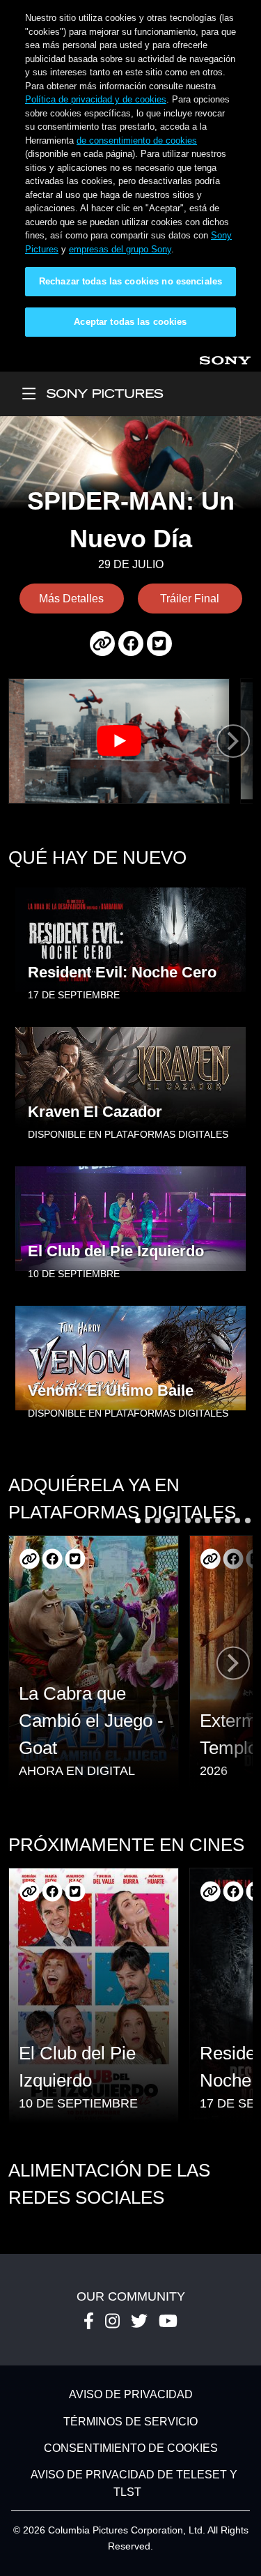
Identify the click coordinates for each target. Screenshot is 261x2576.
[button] (138, 1521)
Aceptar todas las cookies (130, 322)
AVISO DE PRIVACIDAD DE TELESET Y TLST (134, 2484)
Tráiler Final (190, 599)
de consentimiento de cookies (137, 140)
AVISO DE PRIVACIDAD (131, 2395)
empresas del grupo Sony (120, 249)
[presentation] (233, 741)
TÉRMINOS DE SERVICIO (130, 2422)
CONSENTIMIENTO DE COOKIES (131, 2448)
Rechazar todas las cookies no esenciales (130, 281)
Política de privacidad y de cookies (96, 99)
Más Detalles (71, 599)
